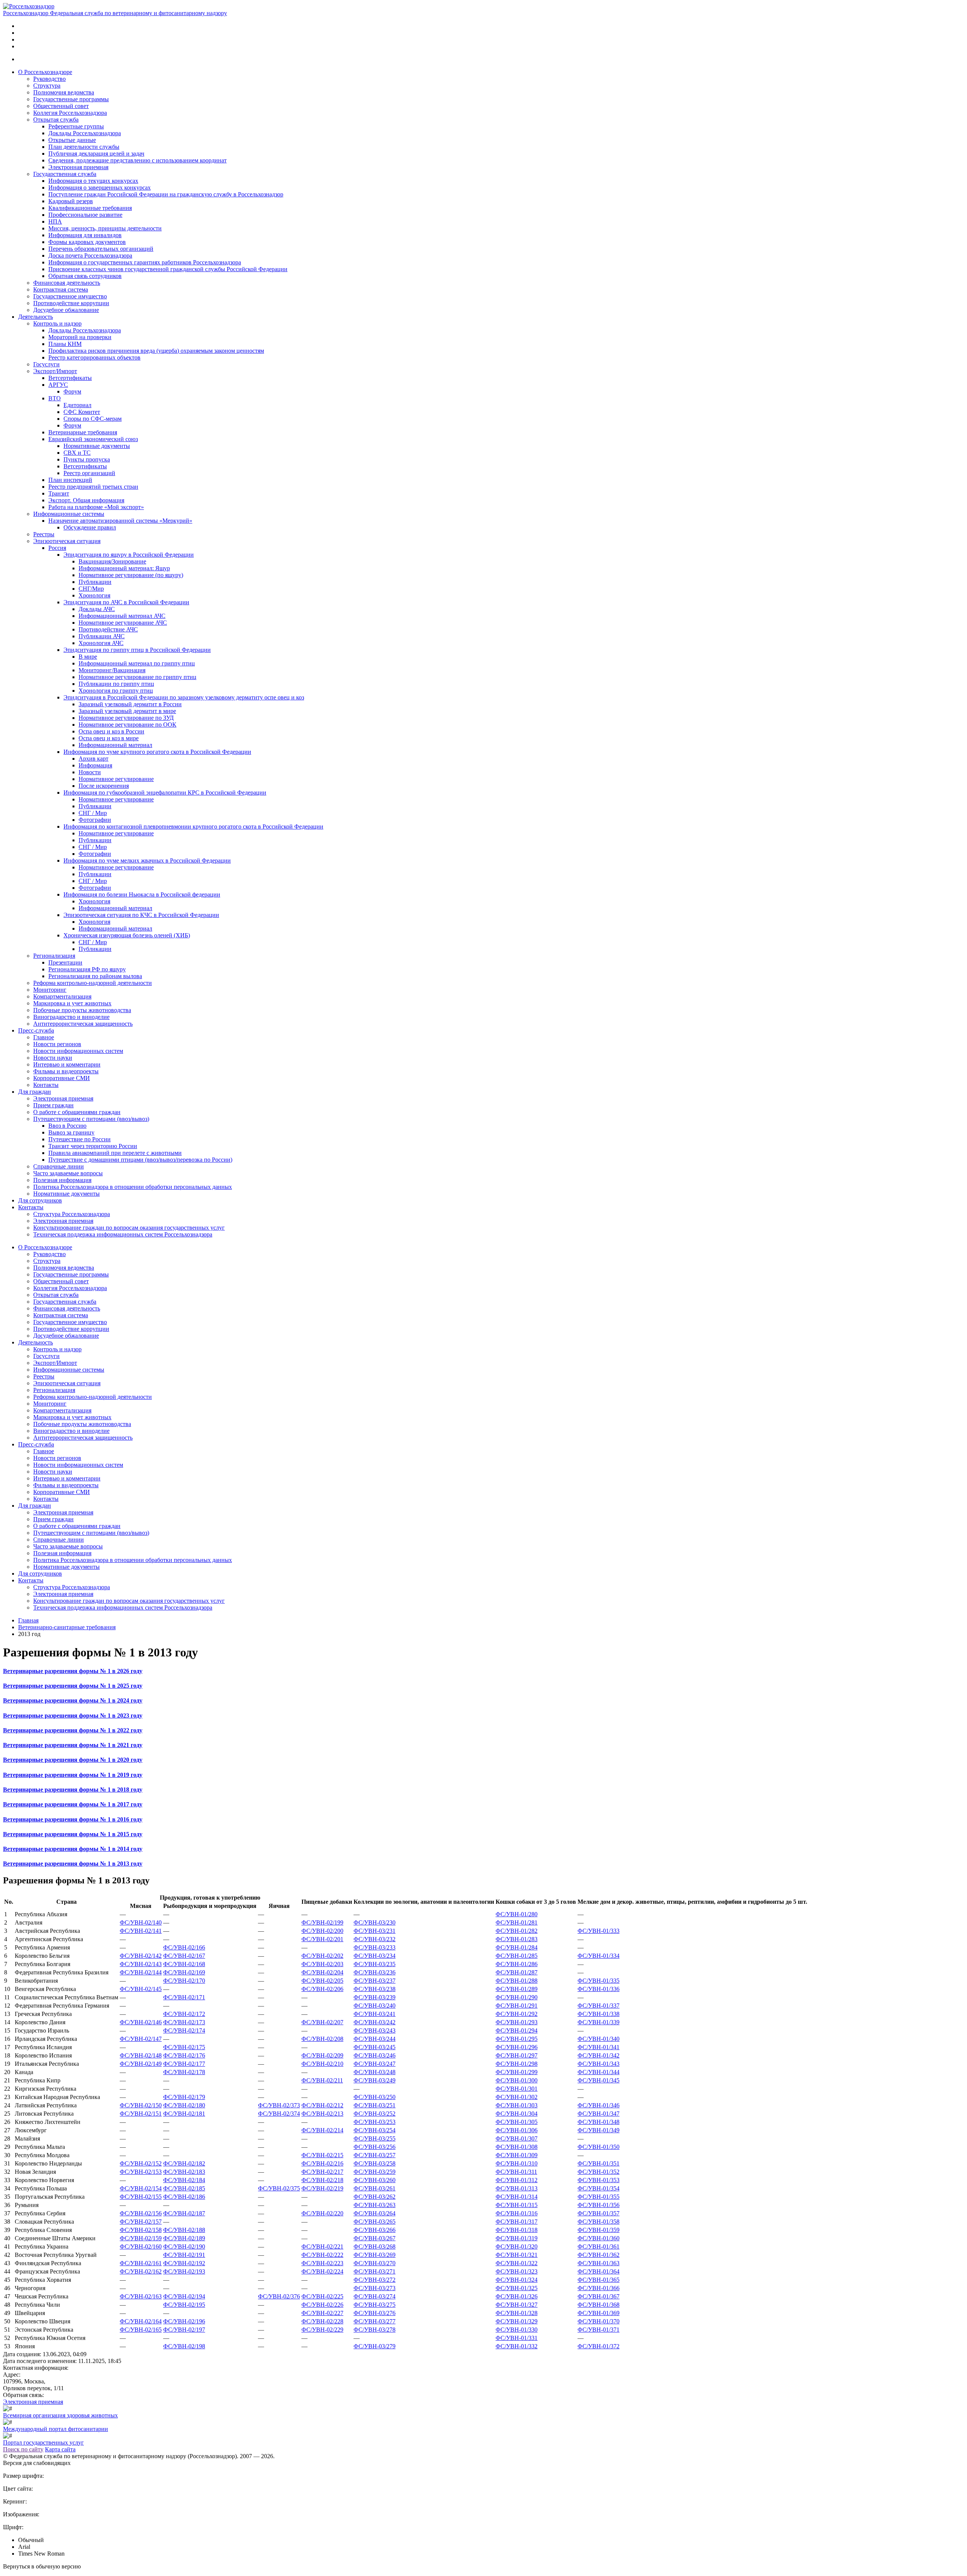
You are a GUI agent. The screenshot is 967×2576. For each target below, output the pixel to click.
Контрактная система (61, 289)
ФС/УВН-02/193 (184, 2271)
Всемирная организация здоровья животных (60, 2415)
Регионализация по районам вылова (95, 976)
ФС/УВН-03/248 (375, 2072)
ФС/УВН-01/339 (599, 2022)
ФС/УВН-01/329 (517, 2321)
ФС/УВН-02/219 (322, 2188)
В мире (88, 657)
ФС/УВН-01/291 (517, 2006)
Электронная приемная (78, 167)
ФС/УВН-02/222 (322, 2255)
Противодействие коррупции (71, 303)
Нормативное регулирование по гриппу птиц (137, 677)
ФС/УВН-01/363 (599, 2263)
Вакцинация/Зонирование (112, 561)
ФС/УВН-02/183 (184, 2172)
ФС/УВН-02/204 (322, 1972)
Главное (44, 1037)
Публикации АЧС (102, 636)
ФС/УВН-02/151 (141, 2114)
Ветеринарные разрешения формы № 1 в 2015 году (73, 1834)
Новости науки (53, 1058)
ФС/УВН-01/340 (599, 2039)
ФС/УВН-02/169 (184, 1972)
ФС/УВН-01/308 (517, 2147)
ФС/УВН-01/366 (599, 2288)
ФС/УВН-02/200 (322, 1931)
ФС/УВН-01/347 (599, 2114)
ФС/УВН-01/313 (517, 2188)
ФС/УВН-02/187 (184, 2213)
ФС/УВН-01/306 (517, 2130)
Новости (90, 772)
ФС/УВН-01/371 (599, 2330)
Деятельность (36, 317)
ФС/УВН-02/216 (322, 2163)
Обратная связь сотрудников (85, 276)
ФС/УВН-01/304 (517, 2114)
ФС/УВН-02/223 (322, 2263)
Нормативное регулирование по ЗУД (126, 718)
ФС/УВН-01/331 (517, 2338)
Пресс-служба (36, 1030)
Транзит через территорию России (93, 1146)
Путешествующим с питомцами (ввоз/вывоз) (91, 1119)
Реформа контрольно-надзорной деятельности (93, 983)
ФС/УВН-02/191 (184, 2255)
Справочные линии (59, 1166)
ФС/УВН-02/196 (184, 2321)
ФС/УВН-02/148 (141, 2055)
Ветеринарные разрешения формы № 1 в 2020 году (73, 1760)
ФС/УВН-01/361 (599, 2246)
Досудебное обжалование (66, 310)
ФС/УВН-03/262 (375, 2197)
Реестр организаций (89, 473)
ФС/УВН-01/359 (599, 2230)
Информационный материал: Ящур (124, 568)
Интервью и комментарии (67, 1064)
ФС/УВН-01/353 (599, 2180)
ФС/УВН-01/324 (517, 2280)
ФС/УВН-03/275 (375, 2305)
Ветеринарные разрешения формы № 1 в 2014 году (73, 1849)
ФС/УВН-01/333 (599, 1931)
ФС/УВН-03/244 (375, 2039)
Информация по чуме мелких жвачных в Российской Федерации (147, 860)
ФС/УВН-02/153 (141, 2172)
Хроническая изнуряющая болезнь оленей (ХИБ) (127, 935)
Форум (72, 391)
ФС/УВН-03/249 (375, 2080)
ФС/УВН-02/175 (184, 2047)
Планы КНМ (65, 344)
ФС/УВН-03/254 (375, 2130)
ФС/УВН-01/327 (517, 2305)
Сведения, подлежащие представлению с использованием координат (137, 160)
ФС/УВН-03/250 (375, 2097)
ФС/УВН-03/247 (375, 2064)
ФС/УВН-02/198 (184, 2346)
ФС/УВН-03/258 (375, 2163)
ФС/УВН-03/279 (375, 2346)
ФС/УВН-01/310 (517, 2163)
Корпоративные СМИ (62, 1078)
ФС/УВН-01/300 (517, 2080)
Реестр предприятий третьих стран (93, 487)
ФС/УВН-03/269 (375, 2255)
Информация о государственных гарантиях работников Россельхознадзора (145, 262)
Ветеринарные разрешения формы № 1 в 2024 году (73, 1700)
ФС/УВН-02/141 (141, 1931)
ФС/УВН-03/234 (375, 1956)
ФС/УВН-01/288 (517, 1981)
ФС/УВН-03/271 (375, 2271)
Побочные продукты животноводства (82, 1010)
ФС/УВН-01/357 (599, 2213)
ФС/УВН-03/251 (375, 2105)
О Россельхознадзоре (45, 72)
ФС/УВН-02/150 (141, 2105)
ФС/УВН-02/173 (184, 2022)
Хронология (94, 595)
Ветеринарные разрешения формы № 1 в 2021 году (73, 1745)
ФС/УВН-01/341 (599, 2047)
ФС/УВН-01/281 (517, 1922)
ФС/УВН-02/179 (184, 2097)
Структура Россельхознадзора (72, 1214)
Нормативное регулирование (116, 779)
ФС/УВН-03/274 (375, 2296)
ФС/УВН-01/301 (517, 2089)
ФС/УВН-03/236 (375, 1972)
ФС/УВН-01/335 (599, 1981)
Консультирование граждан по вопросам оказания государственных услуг (129, 1228)
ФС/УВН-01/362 (599, 2255)
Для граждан (35, 1092)
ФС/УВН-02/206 (322, 1989)
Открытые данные (72, 140)
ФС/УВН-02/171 (184, 1997)
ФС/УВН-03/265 (375, 2222)
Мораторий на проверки (80, 337)
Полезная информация (62, 1180)
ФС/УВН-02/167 (184, 1956)
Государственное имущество (70, 296)
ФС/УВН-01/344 (599, 2072)
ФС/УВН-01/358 (599, 2222)
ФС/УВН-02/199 (322, 1922)
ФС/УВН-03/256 (375, 2147)
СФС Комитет (82, 412)
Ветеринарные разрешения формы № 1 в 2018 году (73, 1790)
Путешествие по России (80, 1139)
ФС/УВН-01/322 (517, 2263)
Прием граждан (53, 1105)
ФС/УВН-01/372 (599, 2346)
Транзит (59, 493)
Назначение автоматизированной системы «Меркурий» (120, 521)
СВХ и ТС (77, 453)
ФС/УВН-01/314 (517, 2197)
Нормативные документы (97, 446)
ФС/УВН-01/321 (517, 2255)
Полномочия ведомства (64, 92)
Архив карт (93, 759)
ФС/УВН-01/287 (517, 1972)
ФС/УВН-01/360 (599, 2238)
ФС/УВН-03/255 (375, 2138)
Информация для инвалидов (85, 235)
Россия (57, 548)
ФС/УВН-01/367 (599, 2296)
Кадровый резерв (71, 201)
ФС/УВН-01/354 (599, 2188)
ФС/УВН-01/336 (599, 1989)
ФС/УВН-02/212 (322, 2105)
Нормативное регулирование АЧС (123, 623)
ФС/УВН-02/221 (322, 2246)
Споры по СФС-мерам (93, 419)
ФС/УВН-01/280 (517, 1914)
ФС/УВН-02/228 (322, 2321)
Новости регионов (57, 1044)
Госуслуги (46, 364)
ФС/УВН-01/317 (517, 2222)
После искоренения (104, 786)
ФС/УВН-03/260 (375, 2180)
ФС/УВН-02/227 (322, 2313)
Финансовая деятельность (67, 283)
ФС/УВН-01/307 (517, 2138)
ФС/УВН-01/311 (516, 2172)
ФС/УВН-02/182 (184, 2163)
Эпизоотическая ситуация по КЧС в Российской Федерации (141, 915)
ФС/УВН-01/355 (599, 2197)
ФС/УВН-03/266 (375, 2230)
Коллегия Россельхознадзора (70, 113)
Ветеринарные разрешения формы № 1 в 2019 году (73, 1775)
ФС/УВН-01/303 (517, 2105)
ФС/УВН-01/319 (517, 2238)
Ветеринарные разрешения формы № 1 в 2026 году (73, 1671)
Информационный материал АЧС (122, 616)
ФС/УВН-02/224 (322, 2271)
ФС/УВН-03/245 (375, 2047)
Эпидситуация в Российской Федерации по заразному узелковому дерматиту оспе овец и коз (184, 697)
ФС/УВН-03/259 (375, 2172)
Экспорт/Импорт (55, 371)
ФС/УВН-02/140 (141, 1922)
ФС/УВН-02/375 (279, 2188)
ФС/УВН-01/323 (517, 2271)
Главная (28, 1620)
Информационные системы (69, 514)
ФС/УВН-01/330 (517, 2330)
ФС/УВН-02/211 (322, 2080)
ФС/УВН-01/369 (599, 2313)
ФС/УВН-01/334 (599, 1956)
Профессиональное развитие (85, 215)
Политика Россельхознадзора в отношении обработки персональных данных (133, 1187)
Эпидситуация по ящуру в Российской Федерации (129, 555)
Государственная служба (65, 174)
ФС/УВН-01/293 (517, 2022)
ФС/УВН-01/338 (599, 2014)
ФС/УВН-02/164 (141, 2321)
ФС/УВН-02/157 (141, 2222)
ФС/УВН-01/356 (599, 2205)
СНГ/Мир (91, 589)
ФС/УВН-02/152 (141, 2163)
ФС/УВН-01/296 (517, 2047)
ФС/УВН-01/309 (517, 2155)
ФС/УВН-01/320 (517, 2246)
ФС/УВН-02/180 (184, 2105)
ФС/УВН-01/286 (517, 1964)
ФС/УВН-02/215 (322, 2155)
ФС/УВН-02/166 (184, 1947)
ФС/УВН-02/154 (141, 2188)
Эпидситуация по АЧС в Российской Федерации (126, 602)
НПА (55, 221)
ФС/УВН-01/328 (517, 2313)
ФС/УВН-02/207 (322, 2022)
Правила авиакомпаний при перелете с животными (115, 1153)
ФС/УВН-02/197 (184, 2330)
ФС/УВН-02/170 (184, 1981)
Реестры (44, 534)
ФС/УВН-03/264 (375, 2213)
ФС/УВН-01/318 (517, 2230)
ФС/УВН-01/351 (599, 2163)
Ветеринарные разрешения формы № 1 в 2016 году (73, 1819)
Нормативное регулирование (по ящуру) (131, 575)
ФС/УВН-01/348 (599, 2122)
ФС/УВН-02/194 (184, 2296)
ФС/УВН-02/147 (141, 2039)
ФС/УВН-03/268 (375, 2246)
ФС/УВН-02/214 (322, 2130)
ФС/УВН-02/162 (141, 2271)
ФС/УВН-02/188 (184, 2230)
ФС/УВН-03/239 (375, 1997)
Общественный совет (61, 106)
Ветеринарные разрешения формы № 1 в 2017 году (73, 1804)
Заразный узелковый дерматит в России (130, 704)
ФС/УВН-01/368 (599, 2305)
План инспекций (70, 480)
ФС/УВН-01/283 (517, 1939)
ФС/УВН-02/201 (322, 1939)
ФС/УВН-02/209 (322, 2055)
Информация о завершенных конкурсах (100, 188)
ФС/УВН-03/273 (375, 2288)
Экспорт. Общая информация (86, 500)
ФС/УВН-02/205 (322, 1981)
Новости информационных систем (78, 1051)
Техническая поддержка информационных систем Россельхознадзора (123, 1234)
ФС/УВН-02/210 (322, 2064)
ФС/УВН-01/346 (599, 2105)
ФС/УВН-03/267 (375, 2238)
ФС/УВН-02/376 (279, 2296)
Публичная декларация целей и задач (96, 154)
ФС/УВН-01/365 (599, 2280)
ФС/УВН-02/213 (322, 2114)
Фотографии (95, 820)
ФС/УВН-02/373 (279, 2105)
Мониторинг (50, 990)
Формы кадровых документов (87, 242)
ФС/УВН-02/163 (141, 2296)
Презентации (65, 962)
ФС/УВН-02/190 (184, 2246)
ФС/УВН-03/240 (375, 2006)
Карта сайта (60, 2449)
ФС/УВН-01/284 (517, 1947)
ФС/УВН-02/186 (184, 2197)
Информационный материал (115, 745)
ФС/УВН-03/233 (375, 1947)
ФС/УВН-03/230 (375, 1922)
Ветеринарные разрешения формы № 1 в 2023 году (73, 1716)
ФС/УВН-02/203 (322, 1964)
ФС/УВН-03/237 (375, 1981)
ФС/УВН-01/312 (517, 2180)
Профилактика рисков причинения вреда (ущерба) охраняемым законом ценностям (156, 351)
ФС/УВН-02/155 (141, 2197)
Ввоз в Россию (67, 1126)
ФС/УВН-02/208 (322, 2039)
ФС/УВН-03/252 (375, 2114)
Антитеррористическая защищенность (83, 1024)
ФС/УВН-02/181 (184, 2114)
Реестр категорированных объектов (94, 357)
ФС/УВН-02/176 (184, 2055)
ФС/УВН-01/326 (517, 2296)
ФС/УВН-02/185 (184, 2188)
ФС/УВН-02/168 (184, 1964)
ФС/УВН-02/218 (322, 2180)
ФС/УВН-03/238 (375, 1989)
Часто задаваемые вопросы (68, 1173)
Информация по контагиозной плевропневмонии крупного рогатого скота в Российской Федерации (193, 827)
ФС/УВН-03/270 (375, 2263)
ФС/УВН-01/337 (599, 2006)
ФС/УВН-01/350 (599, 2147)
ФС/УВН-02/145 (141, 1989)
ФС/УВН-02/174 (184, 2030)
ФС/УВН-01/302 (517, 2097)
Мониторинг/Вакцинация (112, 670)
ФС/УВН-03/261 (375, 2188)
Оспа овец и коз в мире (109, 738)
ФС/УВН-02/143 (141, 1964)
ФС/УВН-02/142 (141, 1956)
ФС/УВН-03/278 (375, 2330)
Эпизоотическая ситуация (67, 541)
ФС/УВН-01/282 (517, 1931)
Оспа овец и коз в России (111, 731)
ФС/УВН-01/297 (517, 2055)
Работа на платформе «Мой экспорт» (96, 507)
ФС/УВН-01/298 (517, 2064)
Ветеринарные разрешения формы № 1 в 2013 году (73, 1864)
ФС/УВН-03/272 (375, 2280)
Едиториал (77, 405)
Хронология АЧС (101, 643)
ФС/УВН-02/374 (279, 2114)
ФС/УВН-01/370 (599, 2321)
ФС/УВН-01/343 (599, 2064)
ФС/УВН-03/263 (375, 2205)
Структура (47, 86)
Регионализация (54, 956)
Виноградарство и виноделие (71, 1017)
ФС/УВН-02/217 (322, 2172)
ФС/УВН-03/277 (375, 2321)
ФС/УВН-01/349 (599, 2130)
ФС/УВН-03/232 (375, 1939)
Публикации (95, 582)
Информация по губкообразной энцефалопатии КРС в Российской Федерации (165, 793)
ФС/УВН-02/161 (141, 2263)
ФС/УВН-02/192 (184, 2263)
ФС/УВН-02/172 (184, 2014)
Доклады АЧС (97, 609)
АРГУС (58, 385)
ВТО (55, 398)
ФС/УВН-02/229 (322, 2330)
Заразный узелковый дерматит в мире (127, 711)
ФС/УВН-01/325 (517, 2288)
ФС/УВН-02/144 (141, 1972)
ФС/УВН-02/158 (141, 2230)
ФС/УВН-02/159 (141, 2238)
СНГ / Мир (93, 813)
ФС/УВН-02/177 (184, 2064)
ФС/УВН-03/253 (375, 2122)
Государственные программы (71, 99)
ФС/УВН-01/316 (517, 2213)
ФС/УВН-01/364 (599, 2271)
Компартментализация (62, 996)
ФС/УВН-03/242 (375, 2022)
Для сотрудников (40, 1200)
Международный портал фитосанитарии (56, 2429)
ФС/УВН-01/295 (517, 2039)
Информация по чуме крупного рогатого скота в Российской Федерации (157, 752)
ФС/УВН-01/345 (599, 2080)
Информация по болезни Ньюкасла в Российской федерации (142, 894)
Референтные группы (76, 126)
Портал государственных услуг (43, 2442)
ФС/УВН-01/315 (517, 2205)
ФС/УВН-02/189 (184, 2238)
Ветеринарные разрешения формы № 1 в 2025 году (73, 1686)
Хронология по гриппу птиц (116, 691)
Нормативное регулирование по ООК (127, 725)
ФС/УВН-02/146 (141, 2022)
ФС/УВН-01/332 (517, 2346)
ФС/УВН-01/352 (599, 2172)
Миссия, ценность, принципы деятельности (105, 228)
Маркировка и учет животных (72, 1003)
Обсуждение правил (90, 527)
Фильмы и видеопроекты (66, 1071)
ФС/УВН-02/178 (184, 2072)
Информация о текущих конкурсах (93, 181)
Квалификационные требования (90, 208)
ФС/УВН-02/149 (141, 2064)
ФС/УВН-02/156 (141, 2213)
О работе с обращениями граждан (77, 1112)
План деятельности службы (84, 147)
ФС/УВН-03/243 (375, 2030)
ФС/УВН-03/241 (375, 2014)
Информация (95, 765)
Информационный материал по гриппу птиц (137, 663)
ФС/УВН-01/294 (517, 2030)
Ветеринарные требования (83, 432)
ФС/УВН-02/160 (141, 2246)
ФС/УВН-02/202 (322, 1956)
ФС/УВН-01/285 (517, 1956)
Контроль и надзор (57, 323)
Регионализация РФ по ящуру (87, 969)
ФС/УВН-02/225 (322, 2296)
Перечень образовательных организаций (101, 249)
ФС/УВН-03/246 (375, 2055)
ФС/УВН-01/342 (599, 2055)
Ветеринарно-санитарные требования (67, 1627)
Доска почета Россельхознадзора (90, 255)
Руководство (49, 79)
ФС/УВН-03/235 (375, 1964)
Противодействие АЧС (108, 629)
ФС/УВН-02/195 (184, 2305)
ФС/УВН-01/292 (517, 2014)
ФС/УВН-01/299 (517, 2072)
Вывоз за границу (71, 1132)
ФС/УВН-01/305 (517, 2122)
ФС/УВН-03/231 (375, 1931)
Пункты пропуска (87, 459)
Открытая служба (56, 120)
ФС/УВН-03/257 (375, 2155)
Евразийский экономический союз (93, 439)
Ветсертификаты (70, 378)
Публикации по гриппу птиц (116, 684)
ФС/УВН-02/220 (322, 2213)
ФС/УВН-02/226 (322, 2305)
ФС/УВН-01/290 (517, 1997)
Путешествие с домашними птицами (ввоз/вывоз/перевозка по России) (140, 1160)
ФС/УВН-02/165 (141, 2330)
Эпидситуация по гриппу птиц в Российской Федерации (137, 650)
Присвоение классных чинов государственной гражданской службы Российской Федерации (168, 269)
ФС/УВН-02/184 (184, 2180)
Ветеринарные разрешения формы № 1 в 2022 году (73, 1730)
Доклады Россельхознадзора (85, 133)
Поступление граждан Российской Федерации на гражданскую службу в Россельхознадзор (166, 194)
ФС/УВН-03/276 (375, 2313)
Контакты (46, 1085)
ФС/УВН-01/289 (517, 1989)
